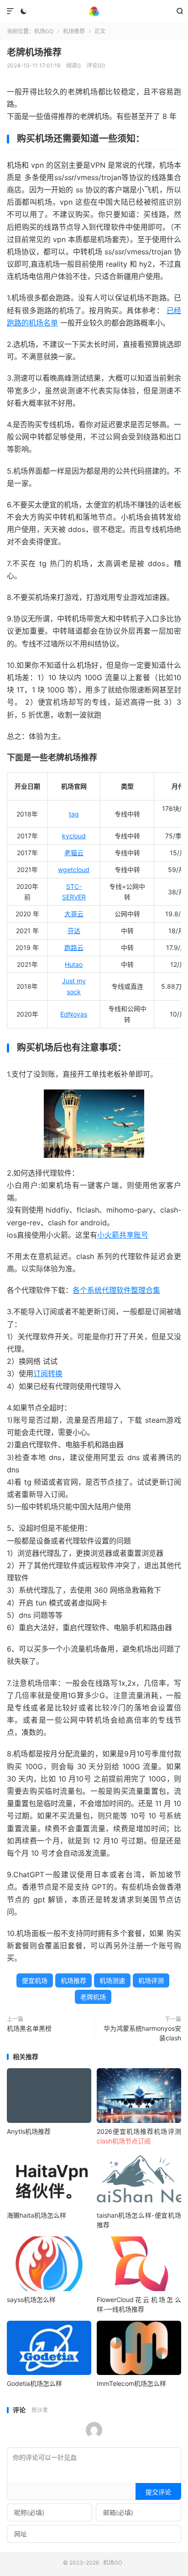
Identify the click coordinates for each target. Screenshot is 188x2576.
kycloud (74, 836)
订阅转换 (48, 1373)
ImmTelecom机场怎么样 (131, 2383)
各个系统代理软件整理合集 (116, 1290)
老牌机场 (93, 1997)
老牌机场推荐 (34, 52)
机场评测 (151, 1980)
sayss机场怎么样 (31, 2300)
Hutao (74, 964)
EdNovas (74, 1014)
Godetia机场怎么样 (34, 2383)
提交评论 (158, 2492)
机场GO (94, 11)
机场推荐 (74, 31)
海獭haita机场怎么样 (37, 2215)
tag (74, 814)
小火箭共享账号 (123, 1235)
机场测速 (112, 1980)
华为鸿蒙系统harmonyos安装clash (142, 2033)
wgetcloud (74, 870)
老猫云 (74, 853)
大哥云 (74, 914)
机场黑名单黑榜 (29, 2028)
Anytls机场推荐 (29, 2131)
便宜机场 (35, 1980)
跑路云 (74, 947)
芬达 (74, 931)
